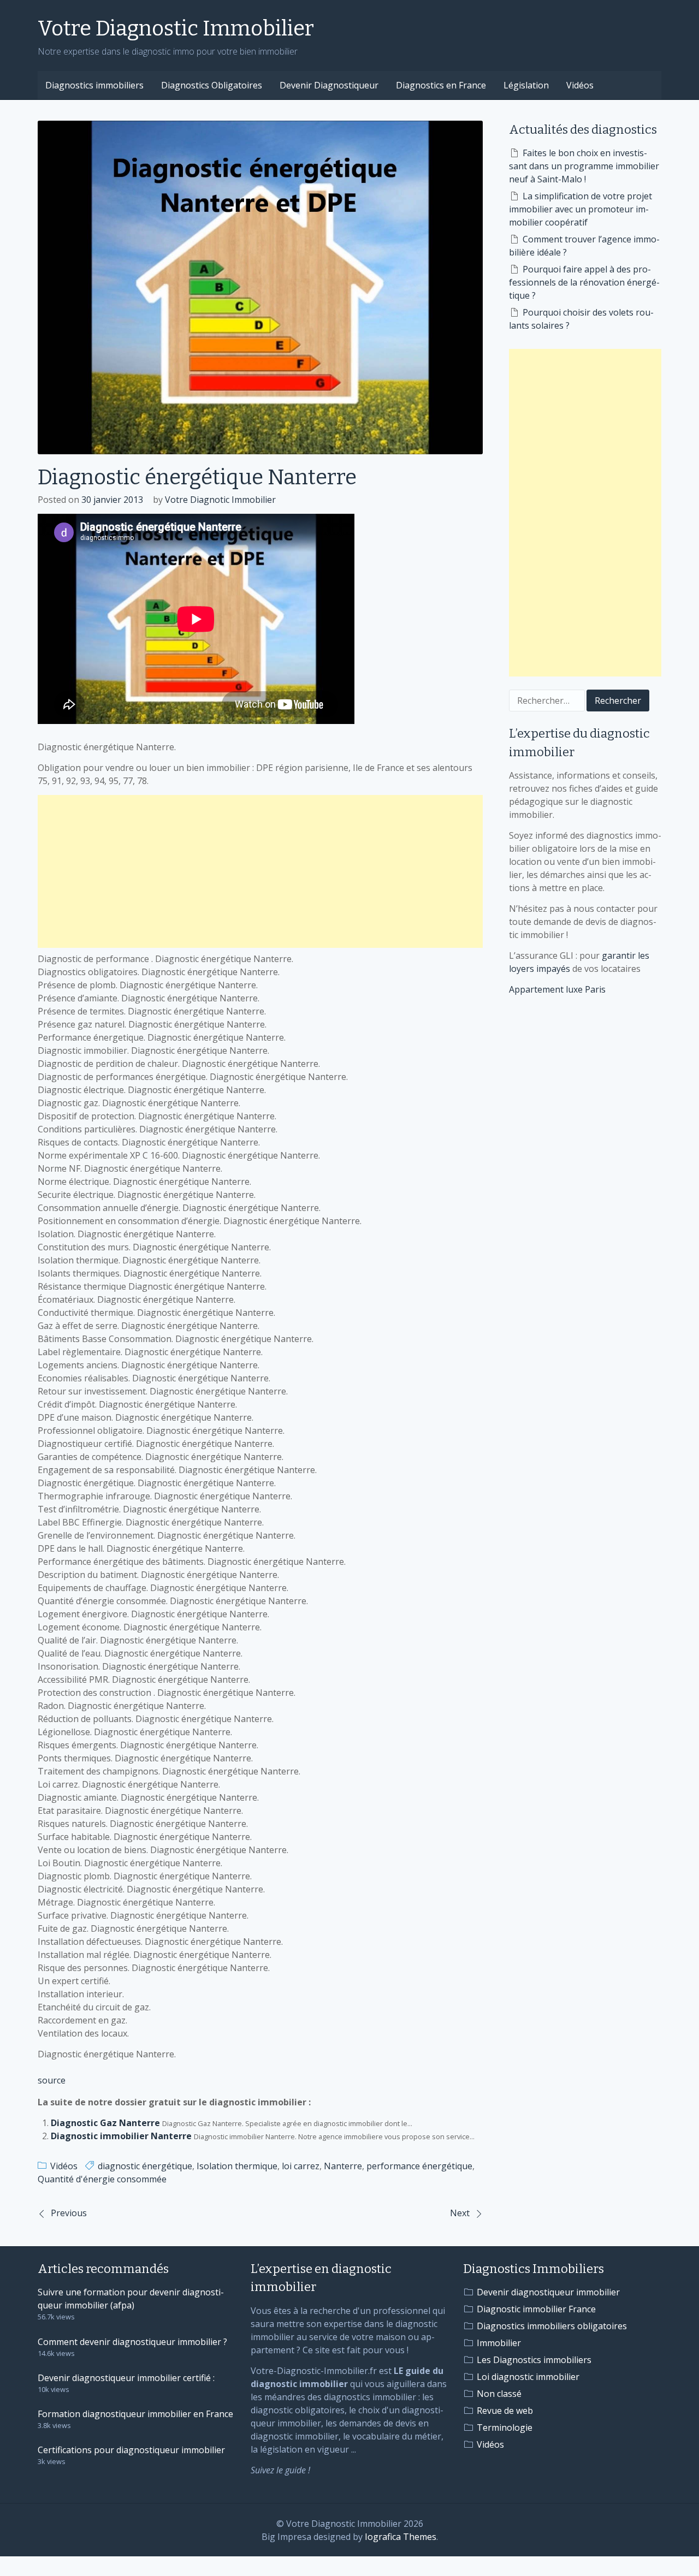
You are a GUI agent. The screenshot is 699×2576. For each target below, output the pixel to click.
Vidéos (580, 85)
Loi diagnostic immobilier (528, 2377)
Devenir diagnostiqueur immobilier (548, 2292)
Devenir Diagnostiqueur (329, 85)
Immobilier (499, 2343)
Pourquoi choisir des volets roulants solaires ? (581, 319)
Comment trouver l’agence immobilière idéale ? (584, 246)
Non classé (499, 2394)
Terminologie (505, 2427)
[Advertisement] (260, 871)
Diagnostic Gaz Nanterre (105, 2123)
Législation (526, 85)
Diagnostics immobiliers (94, 85)
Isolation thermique (237, 2166)
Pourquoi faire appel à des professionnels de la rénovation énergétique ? (584, 282)
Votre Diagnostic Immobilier (176, 28)
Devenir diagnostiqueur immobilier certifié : (126, 2378)
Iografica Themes (401, 2537)
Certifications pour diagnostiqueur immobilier (131, 2450)
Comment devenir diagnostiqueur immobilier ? (132, 2342)
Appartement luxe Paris (557, 989)
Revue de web (505, 2411)
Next (460, 2213)
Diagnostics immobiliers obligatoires (552, 2326)
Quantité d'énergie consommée (102, 2179)
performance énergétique (419, 2166)
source (52, 2080)
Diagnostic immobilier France (536, 2309)
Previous (69, 2213)
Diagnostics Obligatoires (212, 85)
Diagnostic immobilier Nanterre (121, 2136)
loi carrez (301, 2166)
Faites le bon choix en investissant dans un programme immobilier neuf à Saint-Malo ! (584, 166)
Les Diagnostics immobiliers (534, 2360)
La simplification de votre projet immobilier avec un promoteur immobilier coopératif (580, 209)
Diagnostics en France (441, 85)
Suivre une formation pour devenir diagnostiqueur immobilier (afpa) (131, 2299)
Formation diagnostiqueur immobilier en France (135, 2414)
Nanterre (343, 2166)
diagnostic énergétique (145, 2166)
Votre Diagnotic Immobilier (220, 500)
